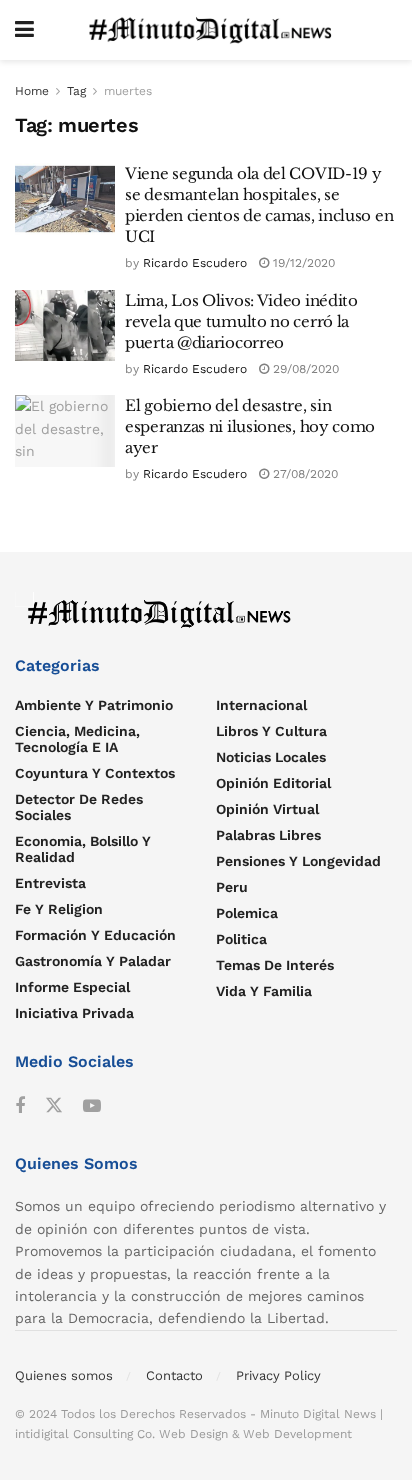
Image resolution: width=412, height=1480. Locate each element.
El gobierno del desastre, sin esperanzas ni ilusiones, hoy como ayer (250, 426)
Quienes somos (64, 1375)
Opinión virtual (267, 809)
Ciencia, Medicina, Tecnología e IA (77, 739)
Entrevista (50, 883)
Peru (232, 887)
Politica (241, 939)
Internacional (261, 705)
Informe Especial (72, 987)
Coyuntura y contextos (95, 773)
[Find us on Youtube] (92, 1106)
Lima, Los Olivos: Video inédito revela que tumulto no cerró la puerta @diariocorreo (241, 321)
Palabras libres (268, 835)
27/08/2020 (303, 474)
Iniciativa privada (74, 1013)
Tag (76, 91)
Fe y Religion (59, 909)
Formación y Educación (95, 935)
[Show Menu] (24, 30)
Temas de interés (275, 965)
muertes (128, 91)
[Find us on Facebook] (20, 1106)
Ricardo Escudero (195, 263)
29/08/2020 (304, 369)
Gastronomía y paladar (93, 961)
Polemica (247, 913)
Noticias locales (271, 757)
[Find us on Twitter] (54, 1106)
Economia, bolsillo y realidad (83, 849)
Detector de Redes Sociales (79, 807)
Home (32, 91)
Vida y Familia (264, 991)
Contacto (174, 1375)
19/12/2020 (302, 263)
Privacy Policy (278, 1375)
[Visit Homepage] (215, 30)
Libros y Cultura (271, 731)
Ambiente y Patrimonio (94, 705)
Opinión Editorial (273, 783)
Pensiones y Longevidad (298, 861)
